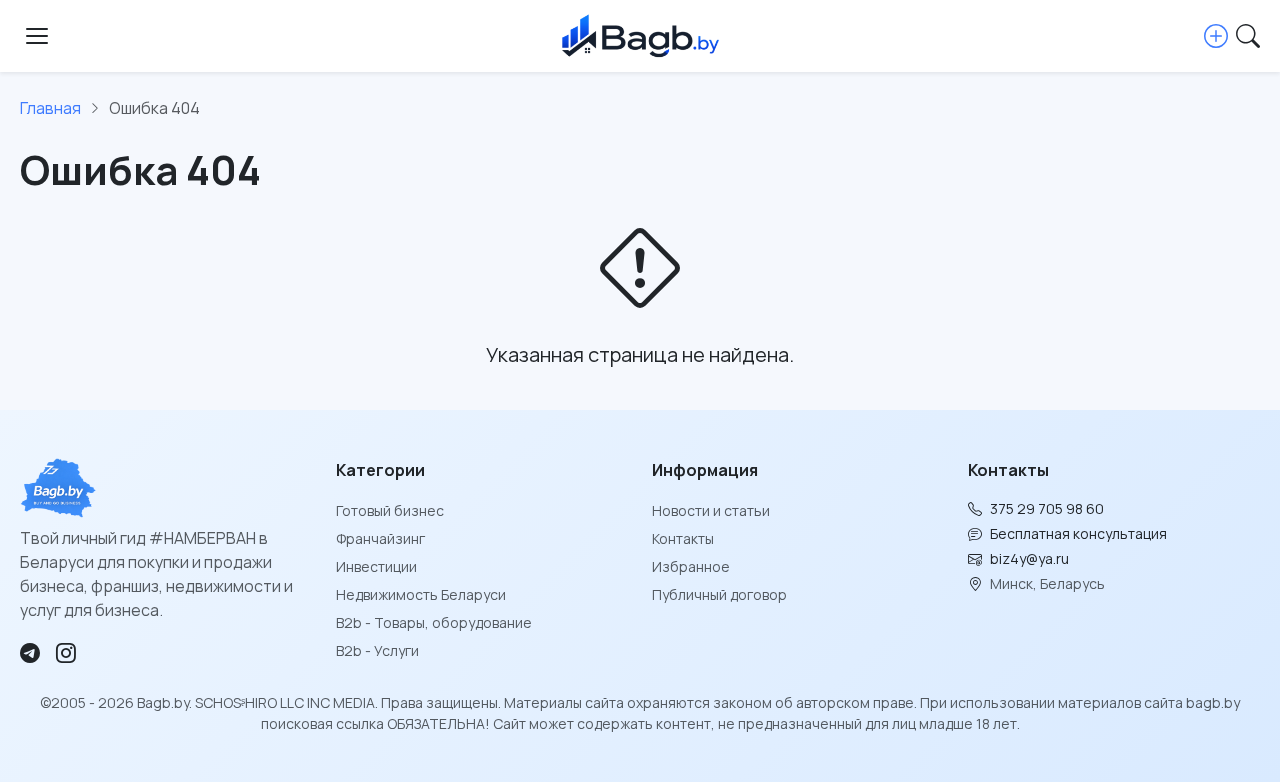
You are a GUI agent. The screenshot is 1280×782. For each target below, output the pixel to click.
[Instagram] (66, 653)
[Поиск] (1248, 36)
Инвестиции (376, 566)
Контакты (683, 538)
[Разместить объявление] (1216, 36)
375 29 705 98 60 (1047, 508)
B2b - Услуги (377, 650)
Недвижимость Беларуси (421, 594)
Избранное (691, 566)
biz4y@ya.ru (1029, 558)
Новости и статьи (711, 510)
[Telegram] (30, 653)
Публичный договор (719, 594)
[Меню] (37, 36)
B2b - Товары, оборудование (434, 622)
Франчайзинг (380, 538)
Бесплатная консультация (1078, 533)
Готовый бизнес (390, 510)
